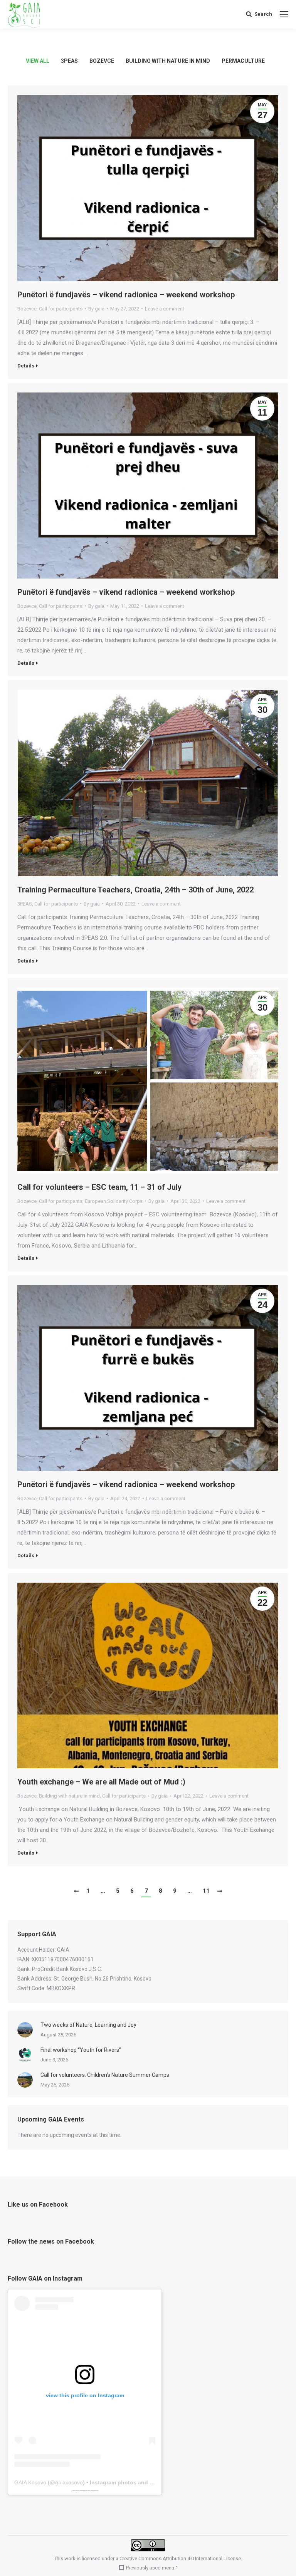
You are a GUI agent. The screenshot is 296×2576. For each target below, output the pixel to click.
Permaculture (243, 61)
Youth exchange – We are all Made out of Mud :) (101, 1782)
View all (38, 61)
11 (206, 1891)
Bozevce (102, 61)
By (96, 309)
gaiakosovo (69, 2482)
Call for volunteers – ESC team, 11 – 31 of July (99, 1187)
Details (26, 366)
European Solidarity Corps (114, 1201)
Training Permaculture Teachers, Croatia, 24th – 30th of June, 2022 (135, 890)
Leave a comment (165, 309)
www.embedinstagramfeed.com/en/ (84, 2490)
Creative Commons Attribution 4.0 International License (180, 2558)
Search (263, 14)
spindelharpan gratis (94, 2490)
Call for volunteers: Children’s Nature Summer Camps (105, 2075)
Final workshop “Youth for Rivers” (81, 2050)
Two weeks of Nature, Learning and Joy (88, 2025)
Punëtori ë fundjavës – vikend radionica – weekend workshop (126, 295)
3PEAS (69, 61)
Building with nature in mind (168, 61)
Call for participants (61, 309)
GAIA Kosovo (30, 2482)
